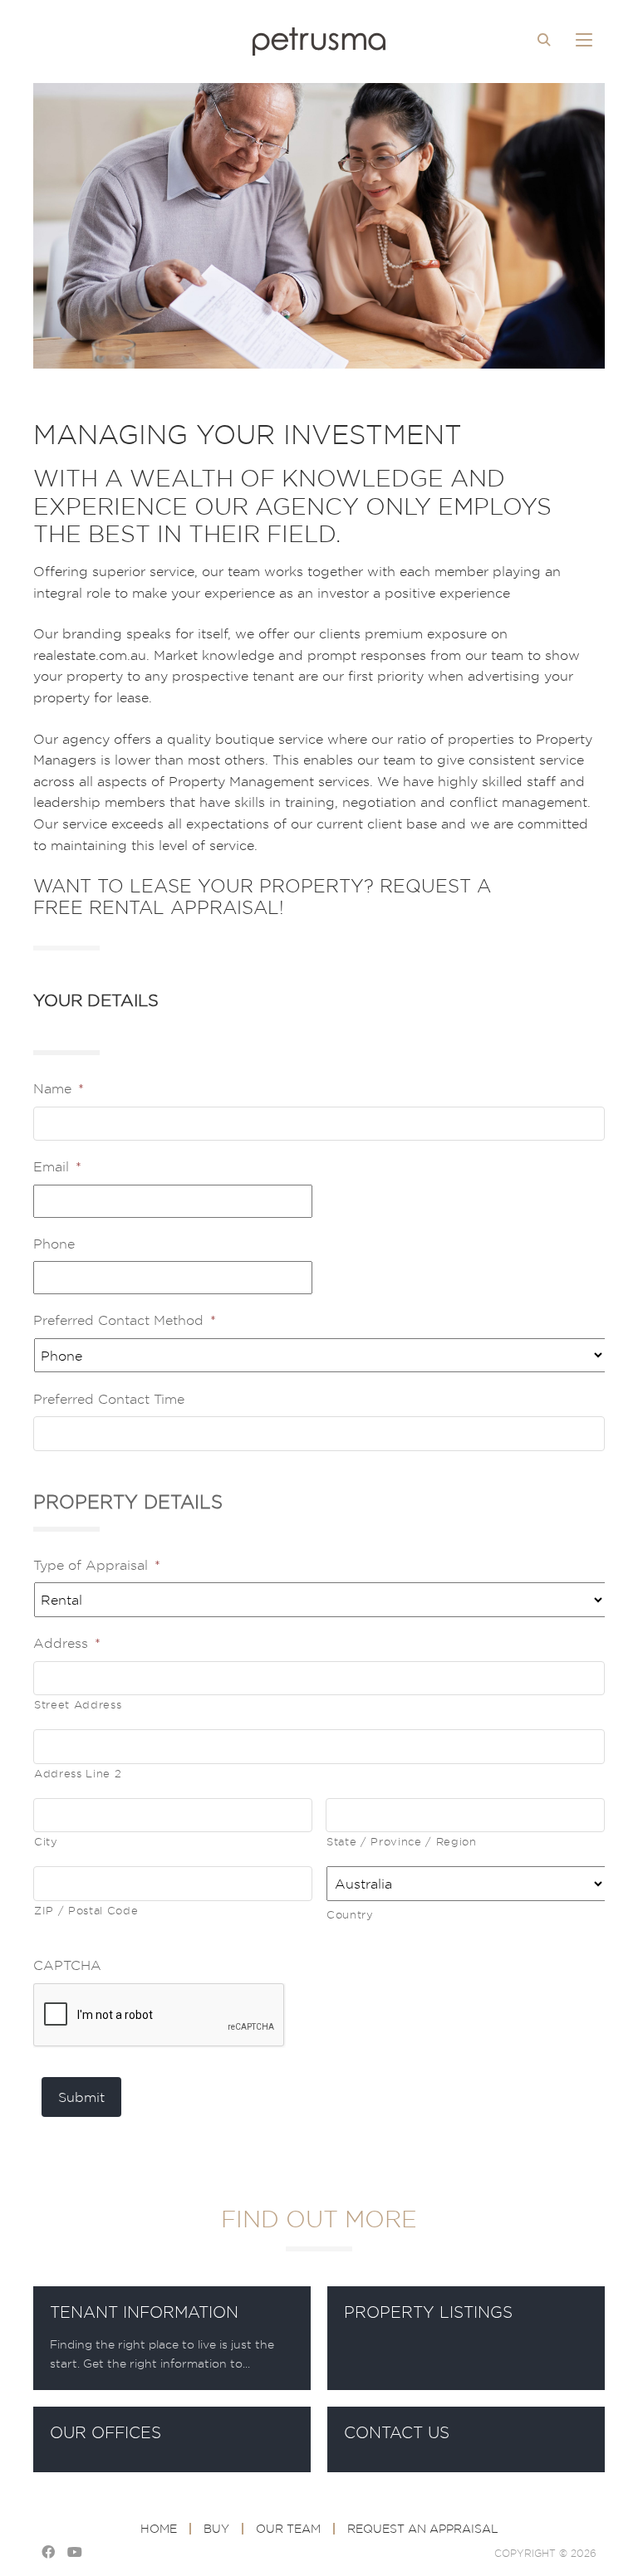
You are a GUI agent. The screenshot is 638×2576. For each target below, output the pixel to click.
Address (67, 1643)
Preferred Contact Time (109, 1399)
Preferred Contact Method (125, 1320)
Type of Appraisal (97, 1565)
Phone (54, 1244)
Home (159, 2528)
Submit (81, 2097)
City (46, 1841)
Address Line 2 (78, 1773)
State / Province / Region (402, 1841)
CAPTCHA (67, 1965)
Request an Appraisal (423, 2528)
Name (59, 1088)
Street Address (78, 1704)
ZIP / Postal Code (86, 1910)
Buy (216, 2528)
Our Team (288, 2528)
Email (57, 1166)
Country (350, 1914)
